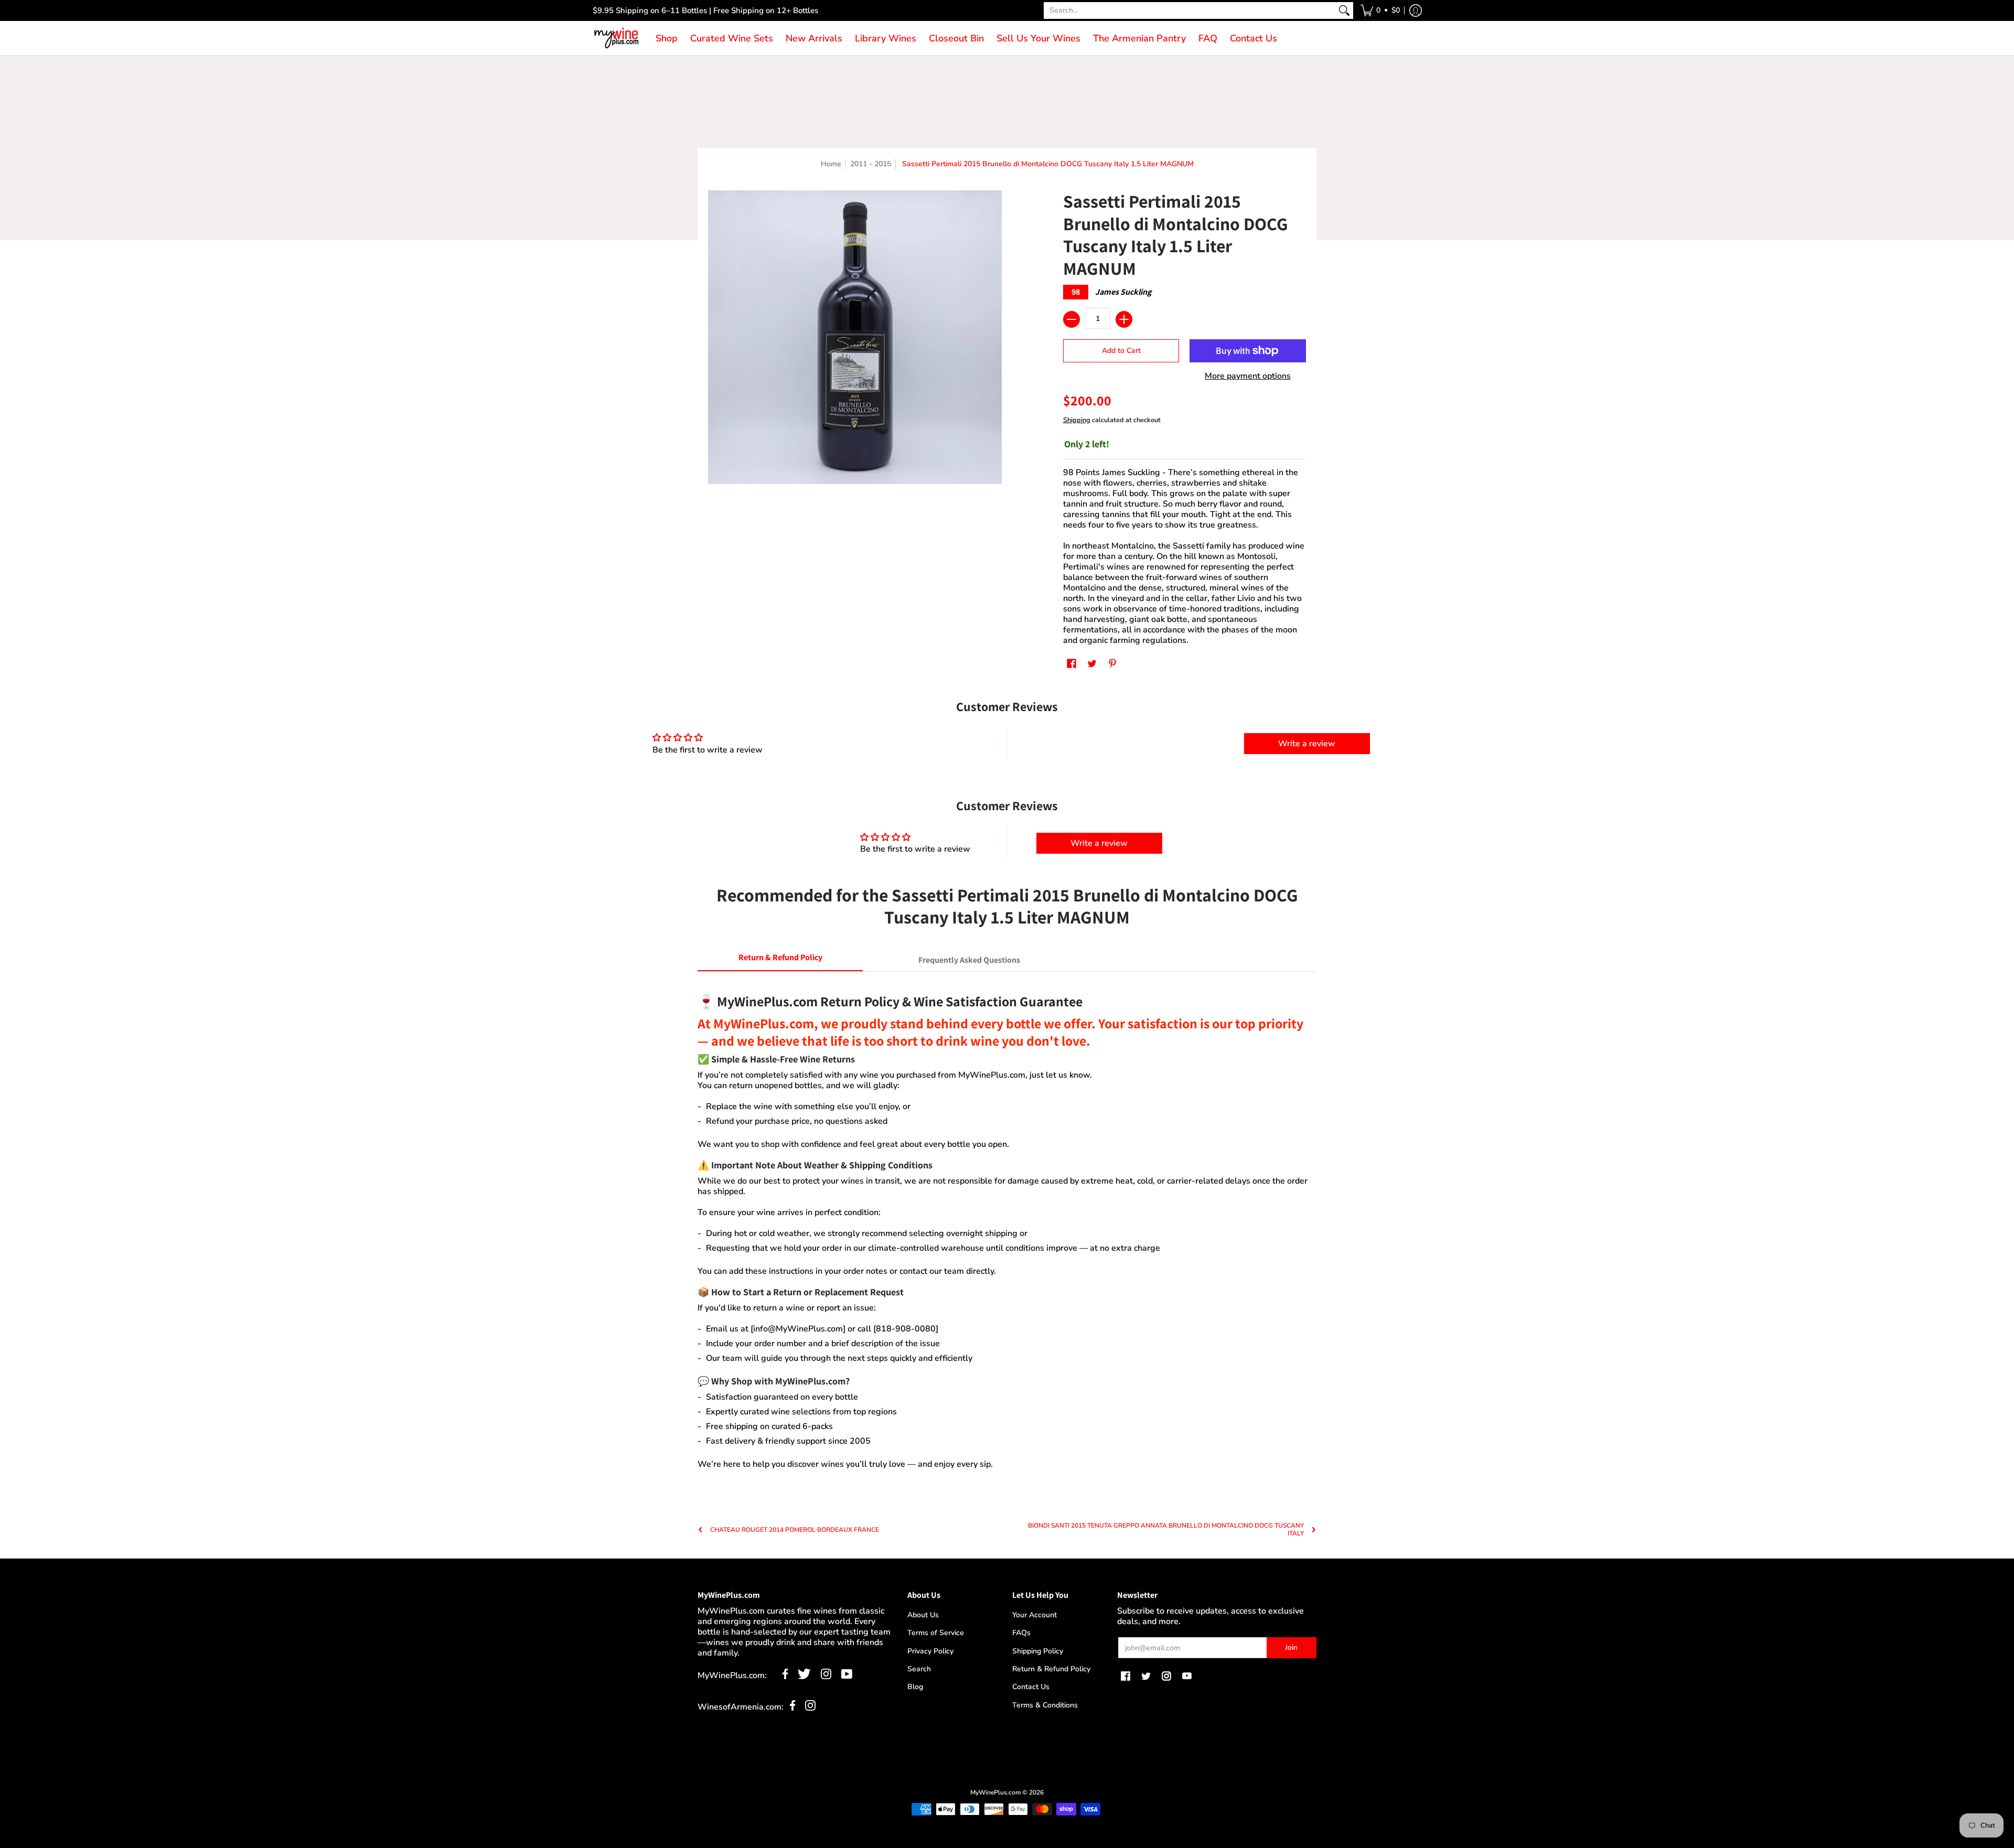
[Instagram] (826, 1677)
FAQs (1021, 1633)
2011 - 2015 (871, 164)
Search (919, 1669)
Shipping (1077, 420)
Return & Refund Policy (1051, 1669)
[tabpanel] (1007, 1226)
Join (1291, 1647)
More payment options (1248, 376)
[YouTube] (847, 1677)
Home (831, 164)
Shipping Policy (1038, 1651)
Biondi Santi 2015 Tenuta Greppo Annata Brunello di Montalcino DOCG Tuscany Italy (1166, 1530)
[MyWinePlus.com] (616, 38)
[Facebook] (785, 1677)
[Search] (1344, 10)
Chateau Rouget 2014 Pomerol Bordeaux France (795, 1530)
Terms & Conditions (1045, 1705)
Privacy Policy (930, 1651)
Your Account (1035, 1615)
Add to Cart (1121, 351)
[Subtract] (1072, 319)
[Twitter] (804, 1677)
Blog (915, 1687)
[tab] (780, 960)
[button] (1380, 10)
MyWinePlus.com (995, 1792)
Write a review (1307, 744)
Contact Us (1031, 1687)
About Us (923, 1615)
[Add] (1124, 319)
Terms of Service (936, 1633)
